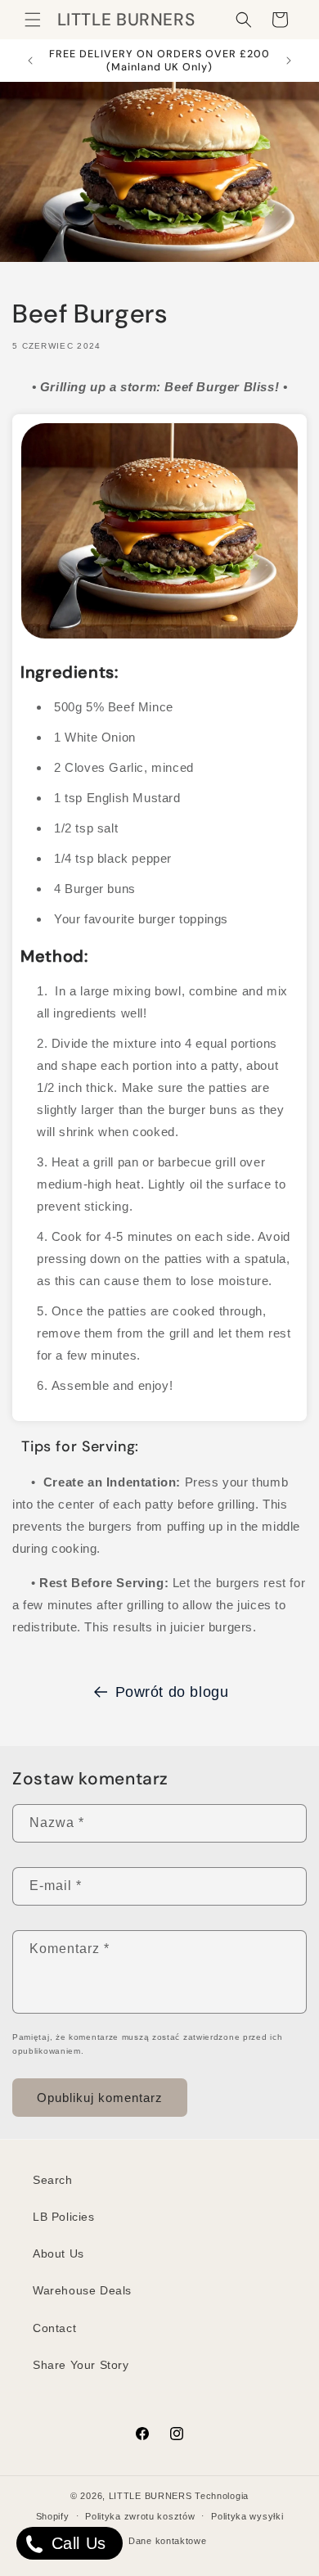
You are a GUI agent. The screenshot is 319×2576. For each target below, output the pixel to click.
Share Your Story (81, 2365)
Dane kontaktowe (168, 2541)
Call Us (76, 2543)
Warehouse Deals (82, 2290)
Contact (54, 2328)
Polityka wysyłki (247, 2516)
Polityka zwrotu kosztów (140, 2516)
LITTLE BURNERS (151, 2496)
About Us (58, 2253)
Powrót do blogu (172, 1692)
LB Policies (64, 2217)
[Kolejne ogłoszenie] (289, 61)
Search (53, 2180)
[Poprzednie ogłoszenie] (30, 61)
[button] (33, 20)
